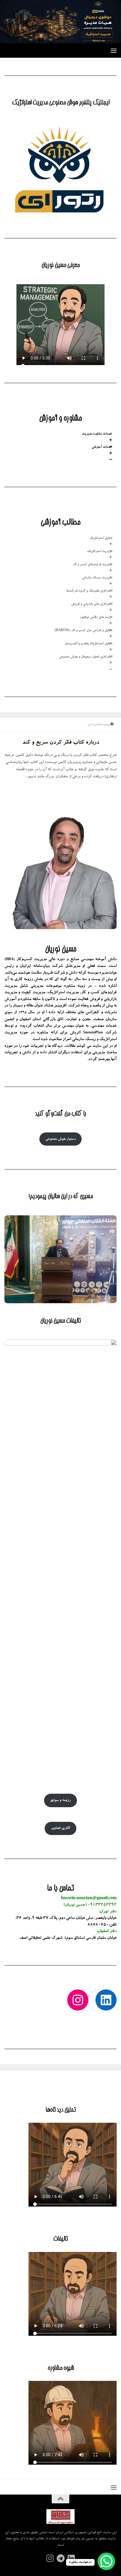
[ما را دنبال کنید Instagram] (50, 2559)
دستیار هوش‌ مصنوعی (61, 1139)
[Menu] (114, 50)
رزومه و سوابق (60, 1800)
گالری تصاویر (60, 1828)
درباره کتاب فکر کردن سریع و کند (61, 743)
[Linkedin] (71, 2559)
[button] (60, 438)
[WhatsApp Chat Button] (106, 2561)
